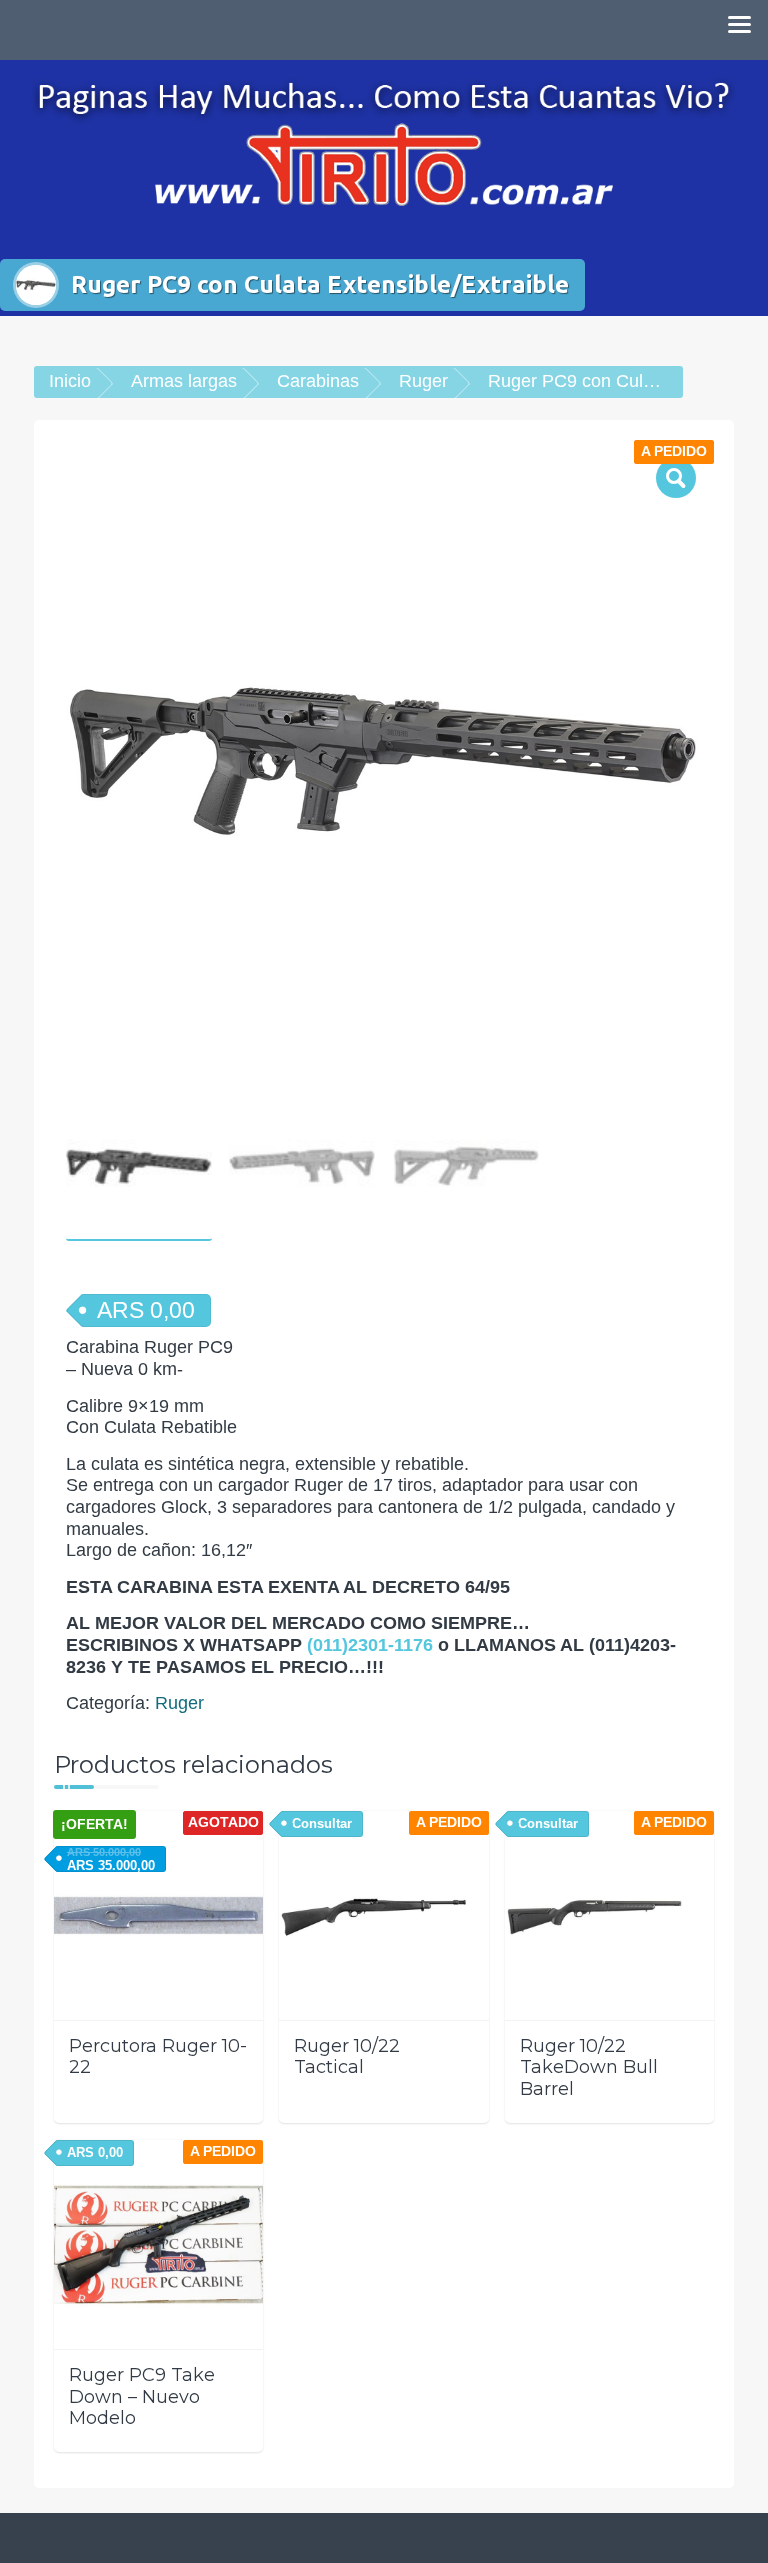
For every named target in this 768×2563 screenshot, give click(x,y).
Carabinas (318, 381)
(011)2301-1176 (370, 1645)
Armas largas (184, 381)
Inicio (70, 381)
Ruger (423, 381)
